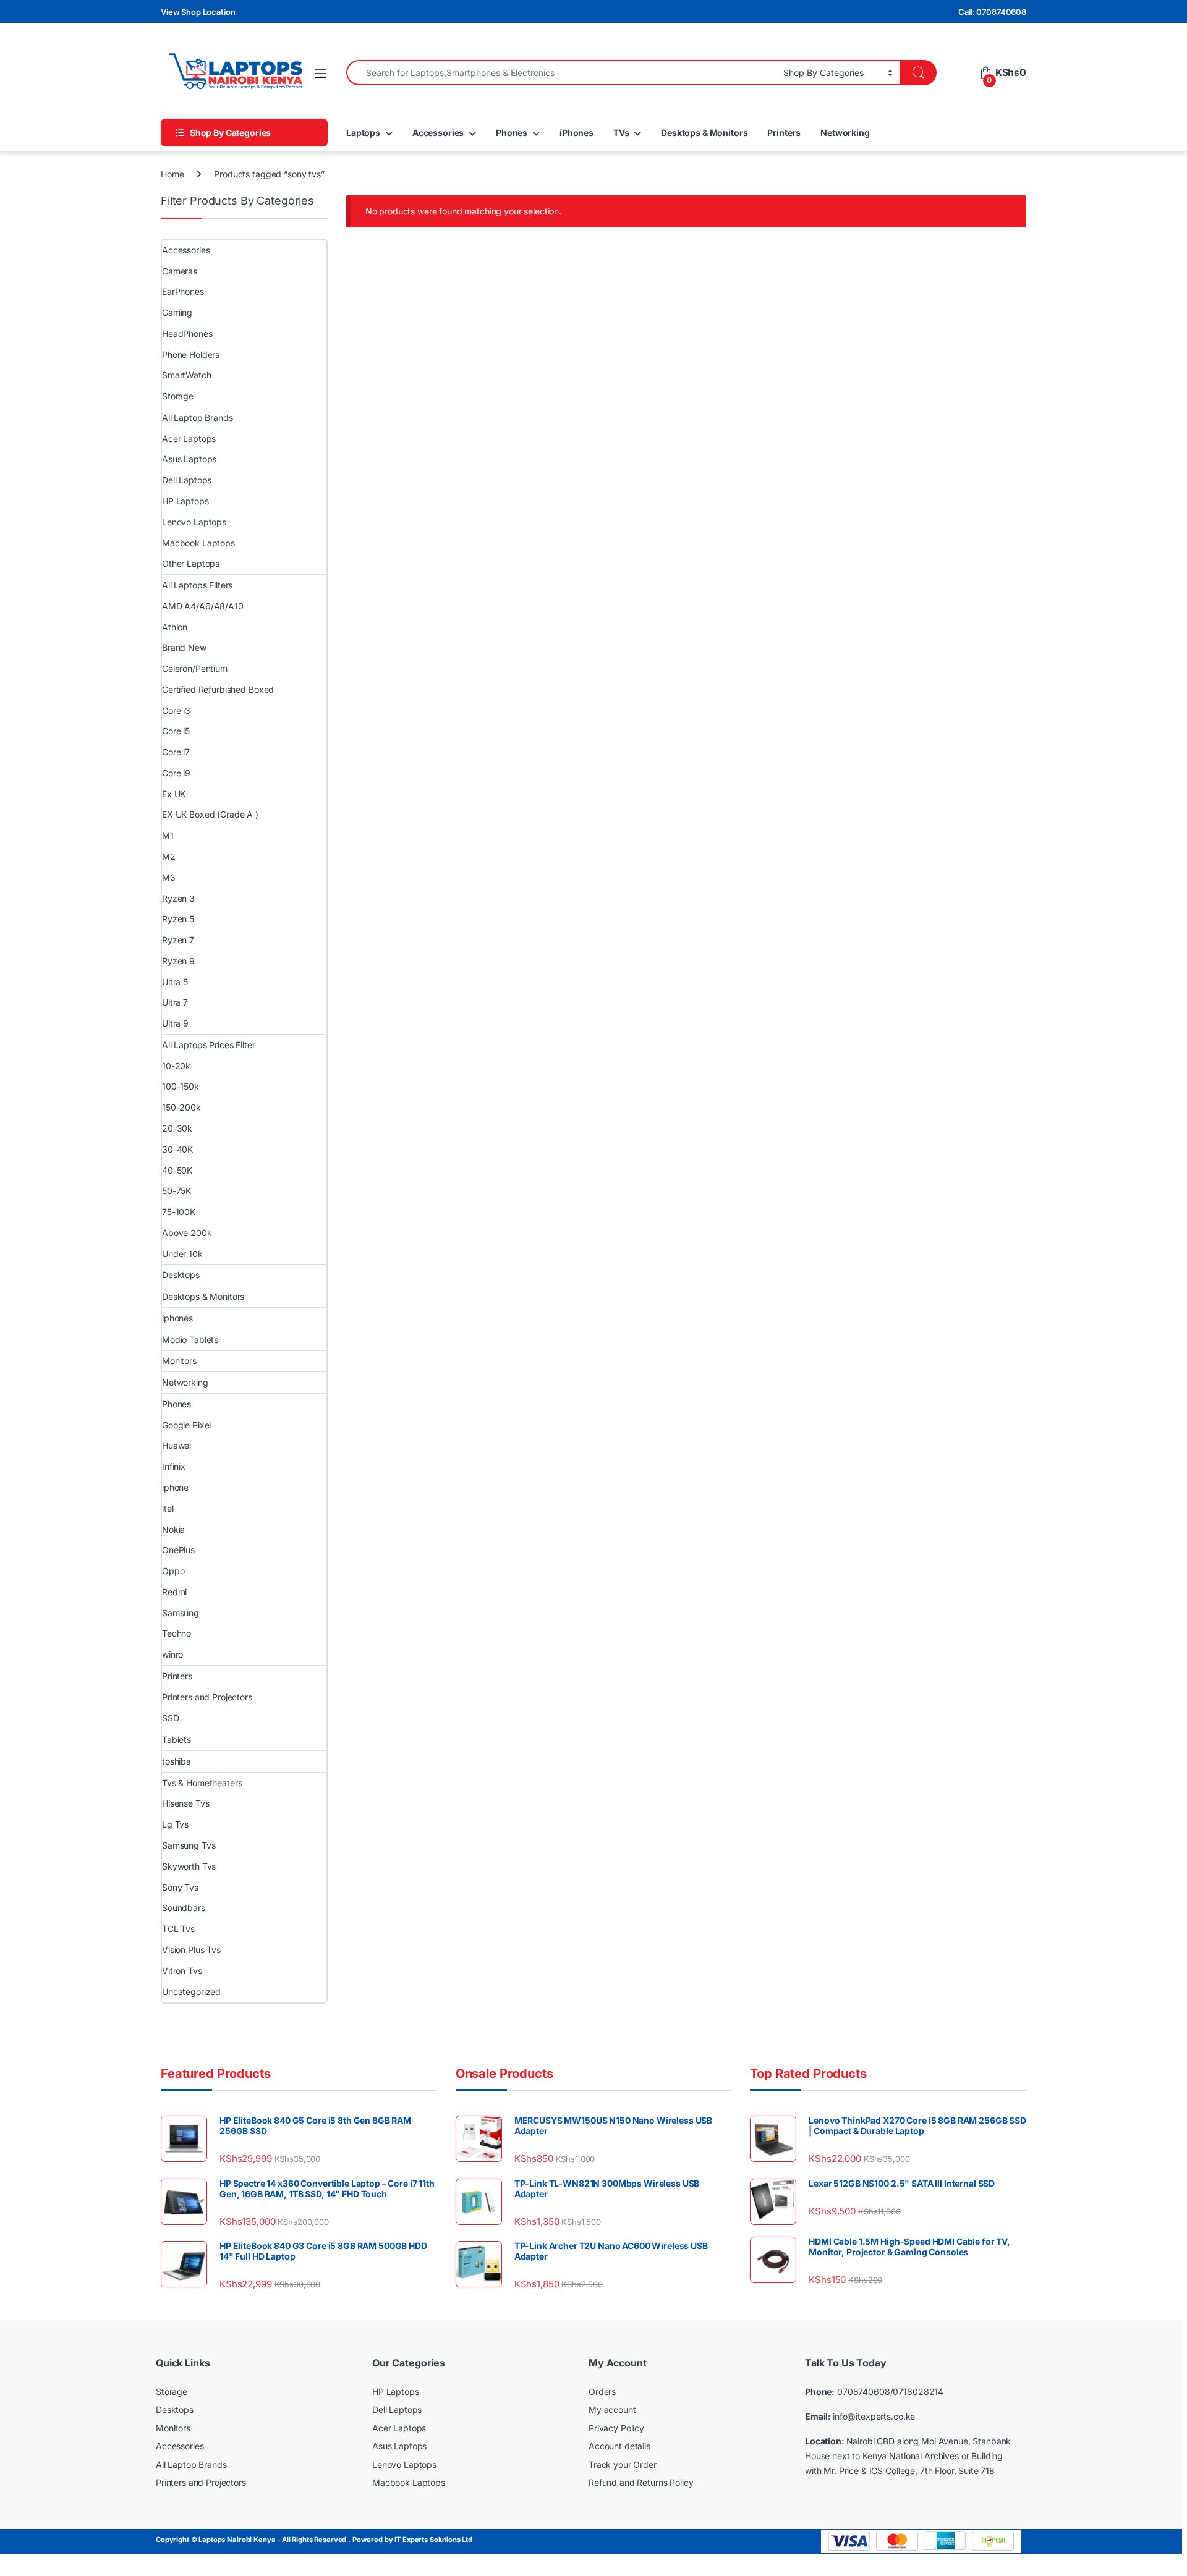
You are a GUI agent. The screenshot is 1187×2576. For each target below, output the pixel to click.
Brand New (184, 647)
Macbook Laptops (198, 543)
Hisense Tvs (185, 1803)
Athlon (175, 627)
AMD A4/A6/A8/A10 (203, 606)
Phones (512, 133)
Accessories (438, 133)
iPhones (576, 133)
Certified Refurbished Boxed (218, 689)
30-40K (177, 1149)
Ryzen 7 (178, 940)
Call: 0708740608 (992, 12)
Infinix (174, 1466)
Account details (619, 2446)
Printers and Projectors (207, 1697)
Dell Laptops (187, 480)
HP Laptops (185, 501)
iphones (177, 1318)
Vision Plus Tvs (191, 1950)
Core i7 (176, 752)
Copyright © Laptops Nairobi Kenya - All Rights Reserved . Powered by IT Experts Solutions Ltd (314, 2540)
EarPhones (183, 291)
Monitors (179, 1361)
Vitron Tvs (182, 1971)
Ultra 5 (175, 982)
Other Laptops (191, 563)
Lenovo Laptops (194, 522)
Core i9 (176, 773)
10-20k (176, 1066)
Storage (178, 396)
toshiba (177, 1761)
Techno (177, 1633)
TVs (621, 133)
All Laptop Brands (198, 417)
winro (172, 1654)
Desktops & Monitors (704, 133)
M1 (168, 835)
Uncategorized (191, 1992)
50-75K (177, 1191)
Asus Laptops (189, 459)
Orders (602, 2392)
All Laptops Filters (197, 585)
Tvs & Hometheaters (202, 1783)
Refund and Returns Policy (641, 2482)
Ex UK (174, 794)
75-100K (179, 1212)
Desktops (181, 1275)
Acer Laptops (189, 439)
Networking (845, 133)
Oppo (173, 1571)
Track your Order (623, 2464)
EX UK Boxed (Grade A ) (210, 814)
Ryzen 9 (178, 961)
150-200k (181, 1107)
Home (172, 174)
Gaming (177, 312)
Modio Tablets (190, 1340)
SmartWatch (187, 375)
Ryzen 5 (178, 919)
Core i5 (176, 731)
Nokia (173, 1529)
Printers (784, 133)
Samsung (181, 1613)
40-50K (177, 1170)
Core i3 (176, 710)
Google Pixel (186, 1425)
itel (168, 1508)
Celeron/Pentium (195, 668)
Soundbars (184, 1908)
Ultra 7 (175, 1002)
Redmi (174, 1592)
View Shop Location (198, 12)
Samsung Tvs (189, 1845)
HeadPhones (187, 333)
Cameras (180, 271)
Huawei (177, 1445)
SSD (171, 1718)
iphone (175, 1487)
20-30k (177, 1128)
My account (612, 2409)
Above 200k (187, 1233)
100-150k (181, 1086)
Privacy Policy (616, 2428)
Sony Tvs (180, 1887)
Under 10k (182, 1254)
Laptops (363, 133)
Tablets (177, 1739)
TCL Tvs (178, 1929)
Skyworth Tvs (189, 1866)
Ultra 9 (175, 1023)
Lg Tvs (175, 1824)
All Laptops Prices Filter (209, 1045)
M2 (169, 856)
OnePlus (178, 1550)
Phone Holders (191, 354)
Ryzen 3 (178, 898)
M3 (169, 877)
